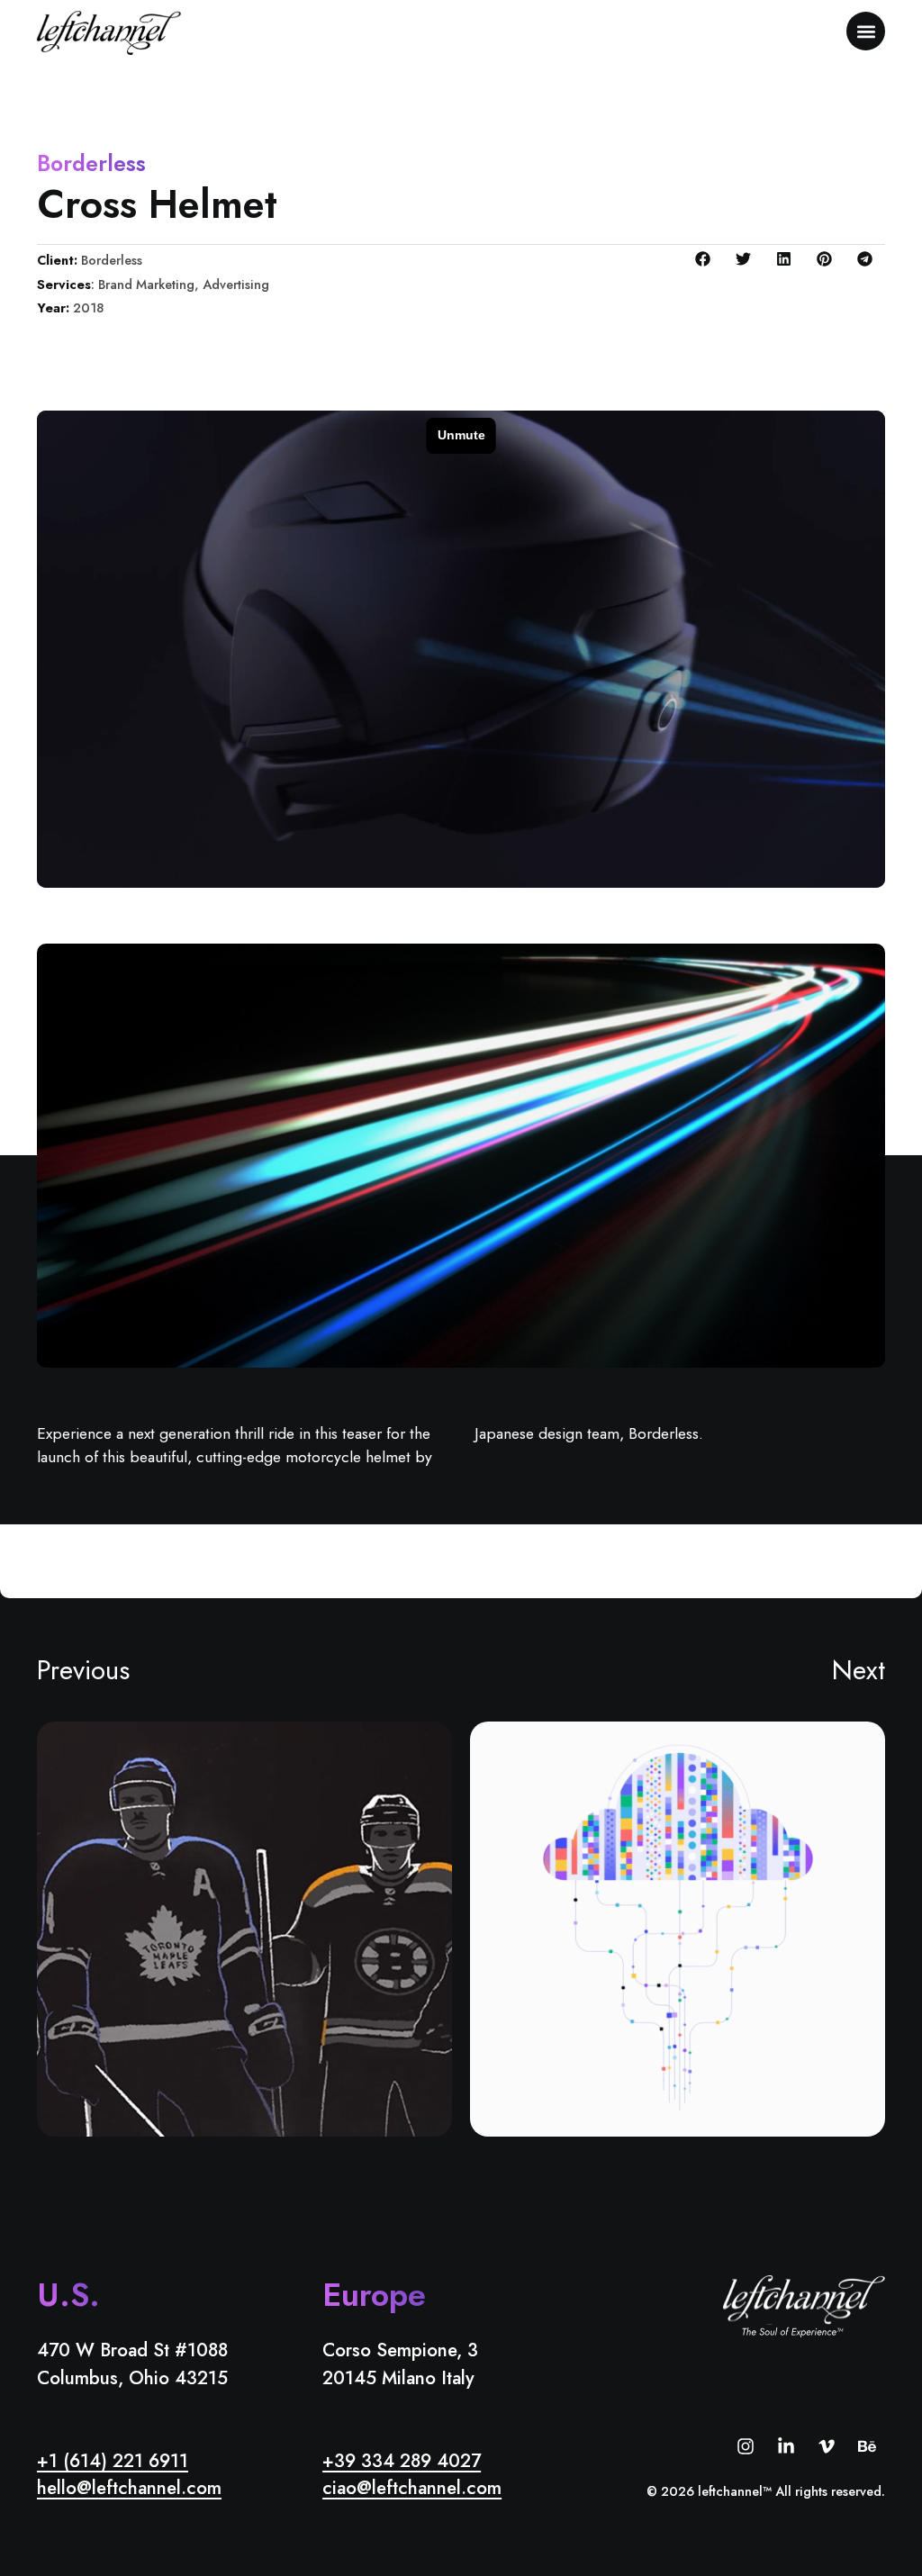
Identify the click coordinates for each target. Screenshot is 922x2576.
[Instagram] (746, 2446)
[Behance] (867, 2446)
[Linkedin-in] (786, 2446)
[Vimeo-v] (827, 2446)
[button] (866, 31)
